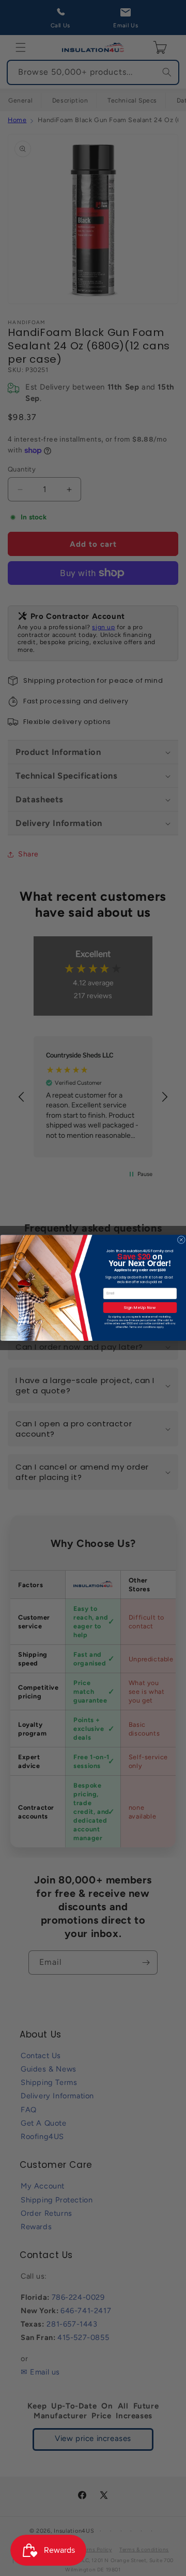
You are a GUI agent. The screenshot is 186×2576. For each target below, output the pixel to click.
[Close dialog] (181, 1240)
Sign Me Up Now (140, 1308)
